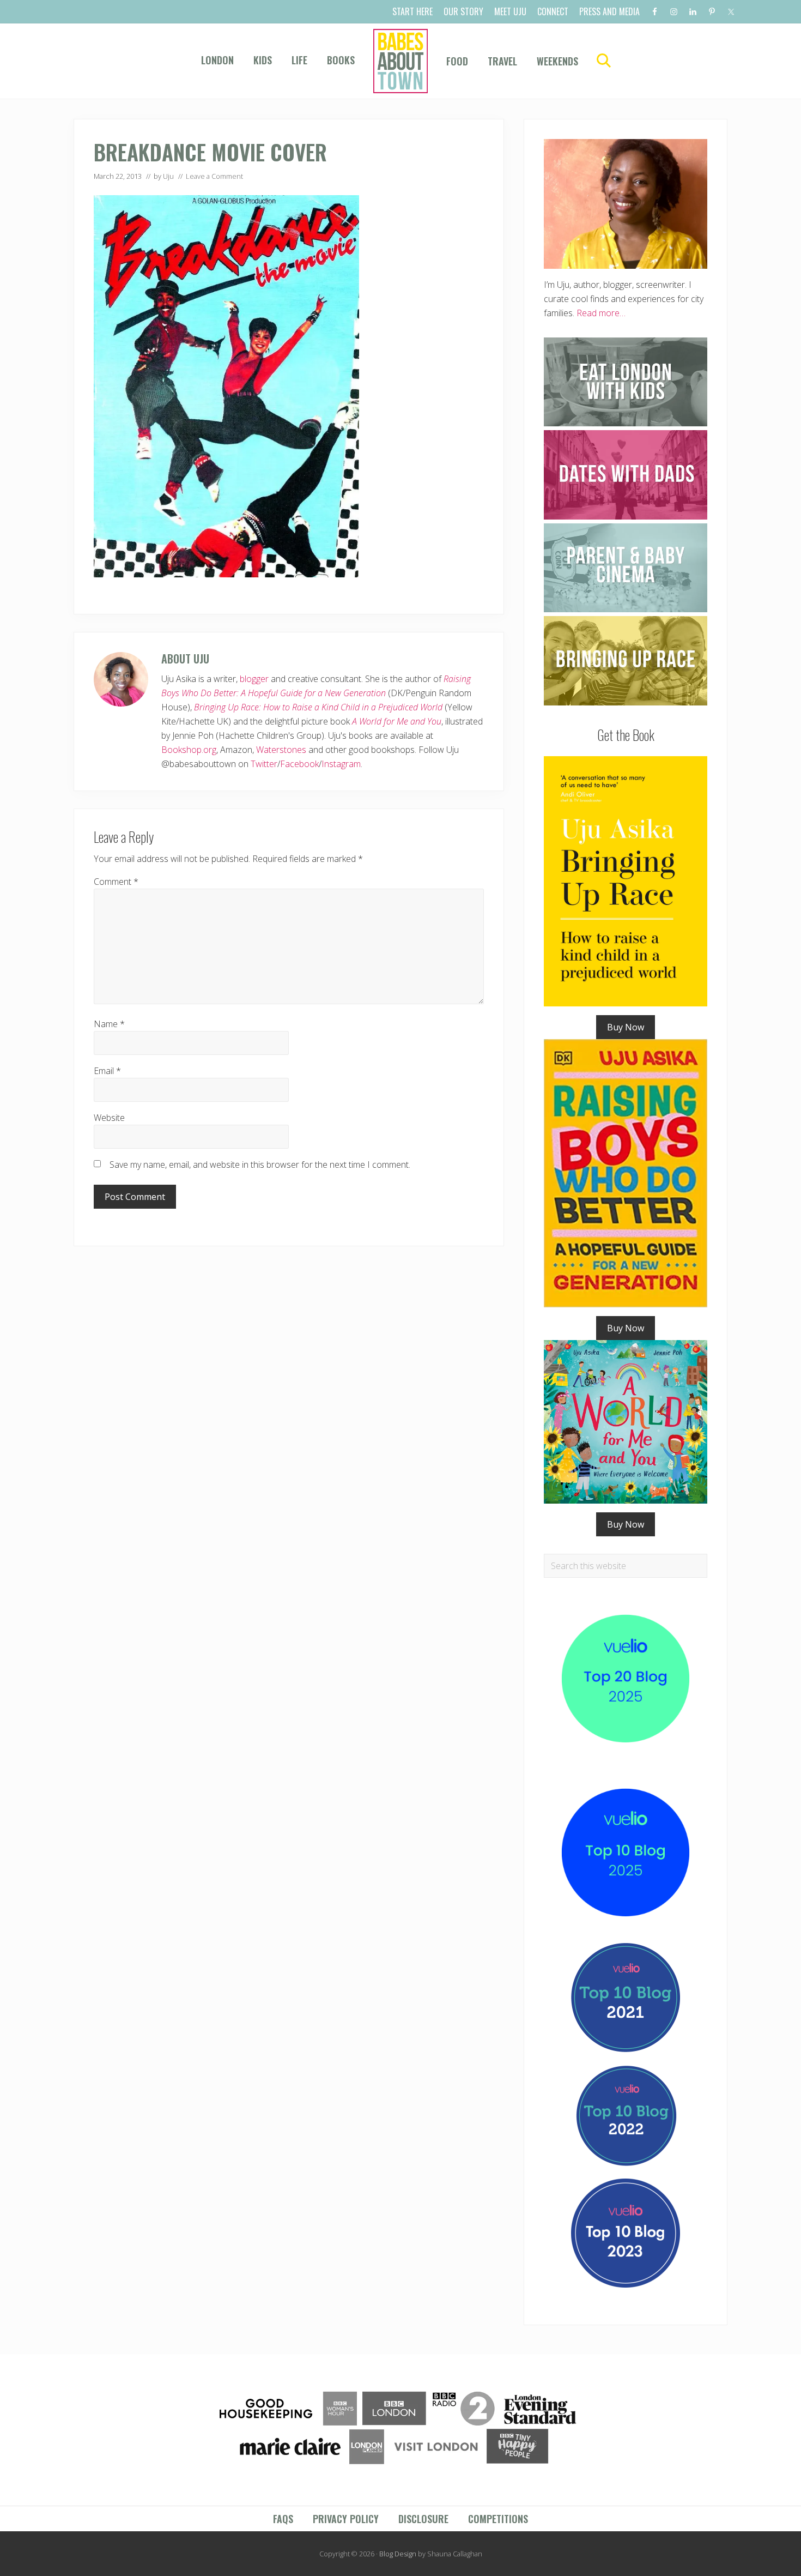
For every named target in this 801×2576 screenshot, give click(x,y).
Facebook (299, 764)
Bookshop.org (189, 750)
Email (107, 1071)
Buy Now (626, 1027)
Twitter (264, 764)
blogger (254, 679)
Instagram (341, 764)
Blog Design (398, 2554)
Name (109, 1024)
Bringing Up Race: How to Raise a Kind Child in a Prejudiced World (318, 707)
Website (109, 1118)
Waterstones (281, 750)
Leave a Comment (214, 176)
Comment (116, 882)
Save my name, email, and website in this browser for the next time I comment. (260, 1165)
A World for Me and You (397, 721)
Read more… (601, 313)
